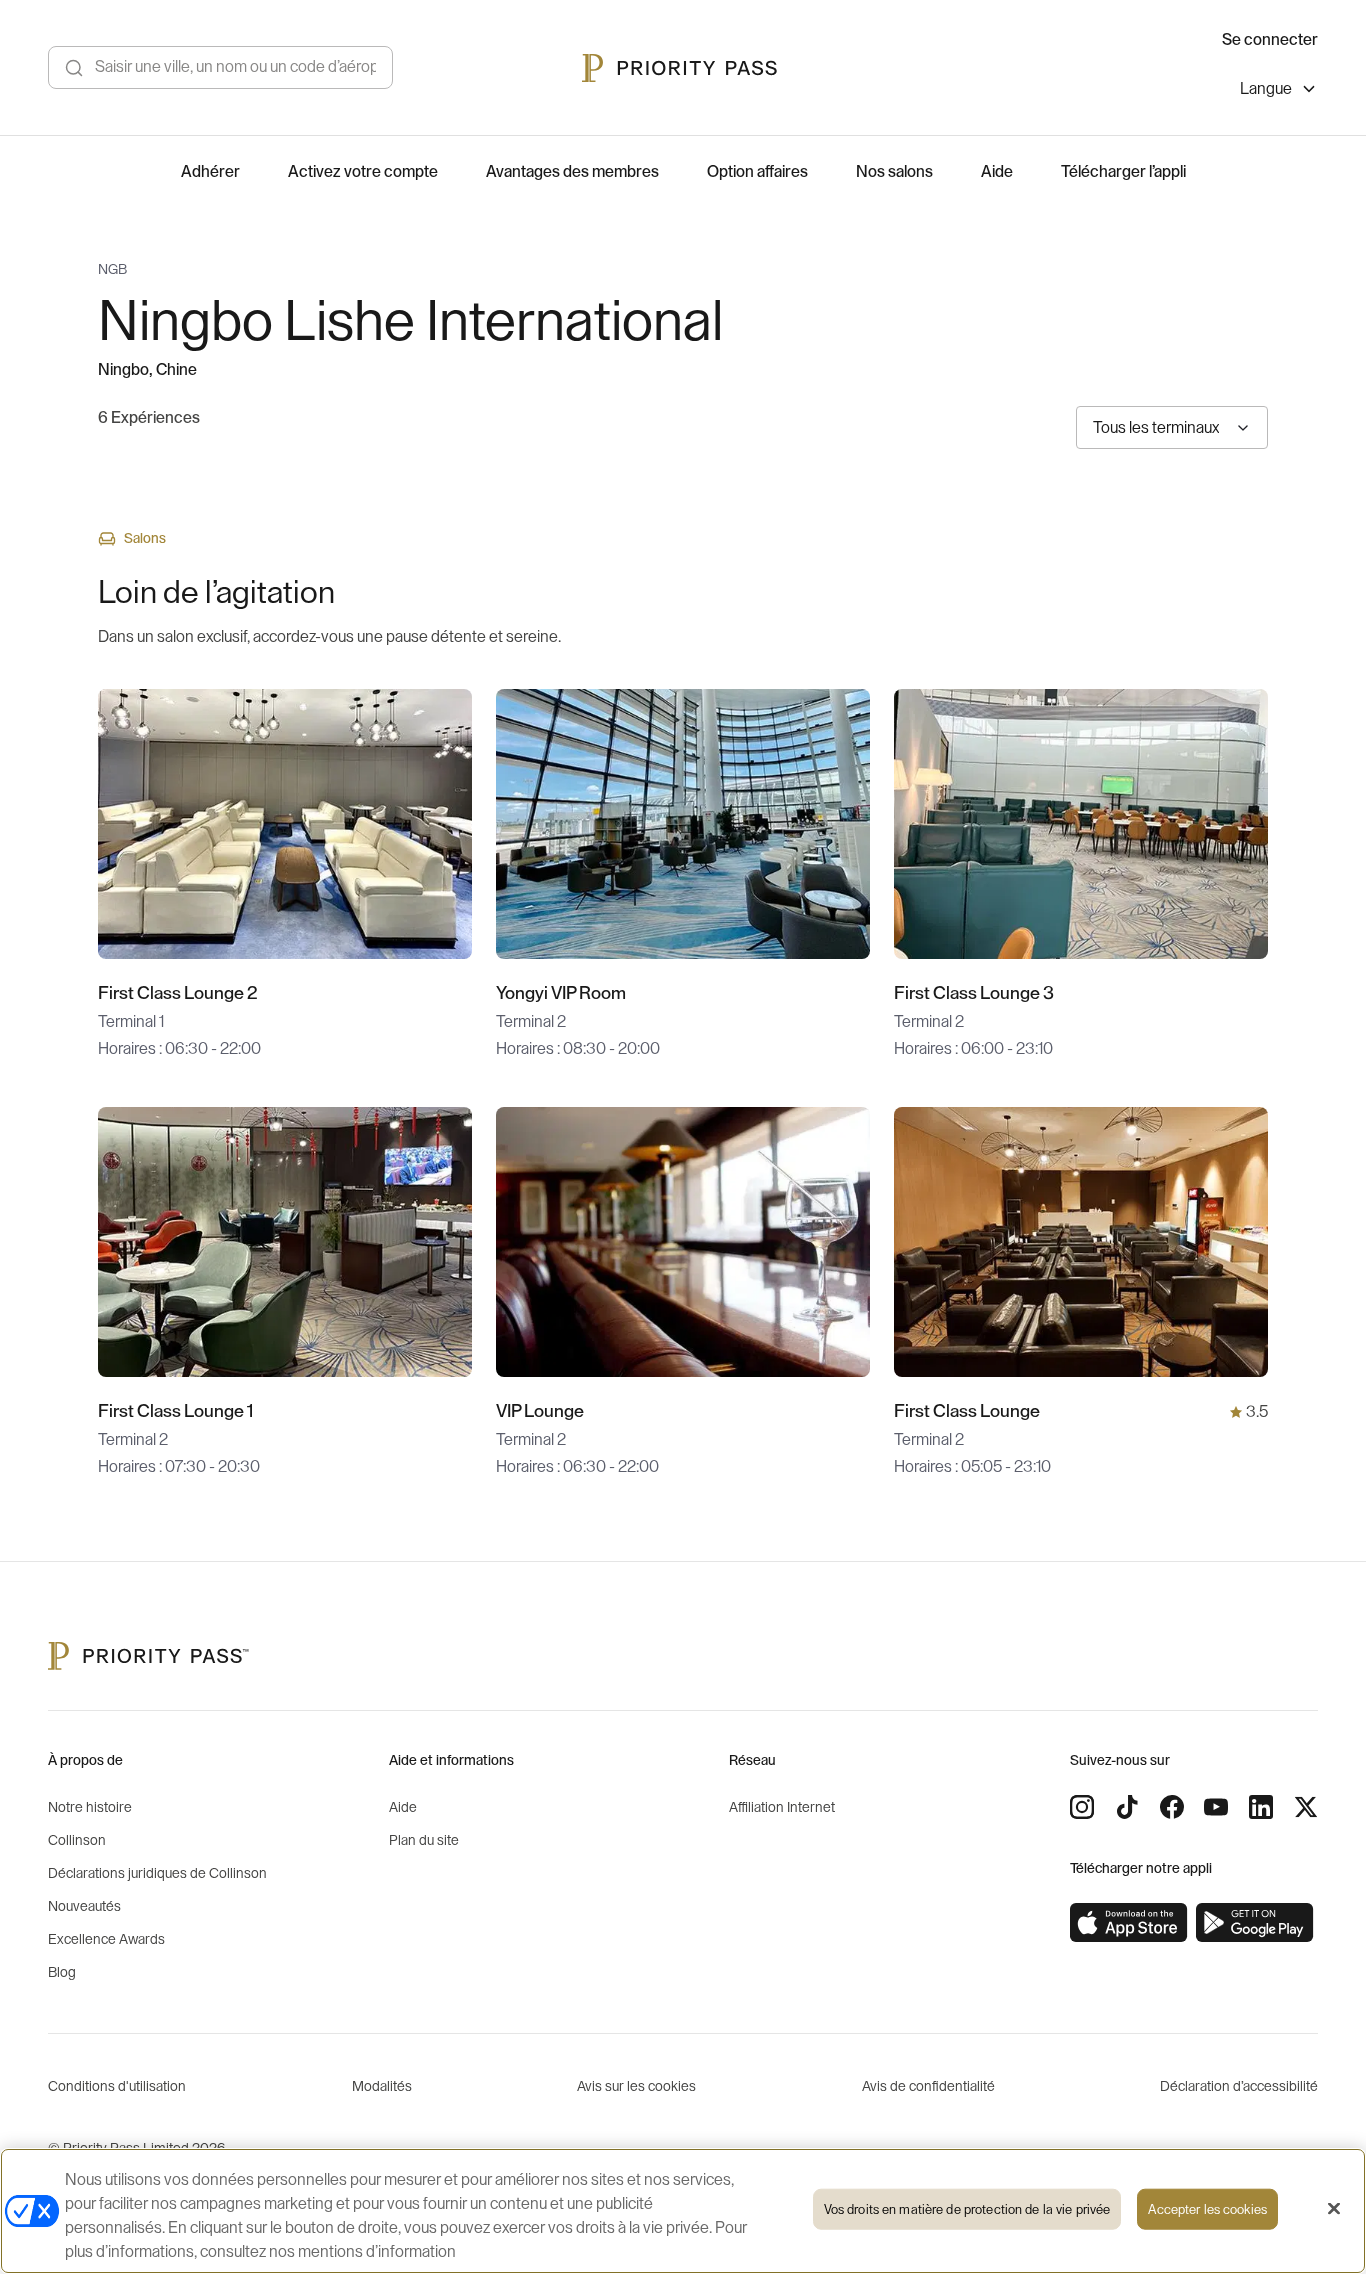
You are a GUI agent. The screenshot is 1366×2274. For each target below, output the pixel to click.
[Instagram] (1082, 1807)
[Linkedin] (1261, 1807)
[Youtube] (1216, 1807)
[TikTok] (1127, 1807)
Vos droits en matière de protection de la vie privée (967, 2209)
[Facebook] (1172, 1807)
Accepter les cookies (1207, 2209)
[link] (1129, 1923)
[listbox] (1279, 91)
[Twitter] (1306, 1807)
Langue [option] (1266, 89)
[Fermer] (1334, 2209)
